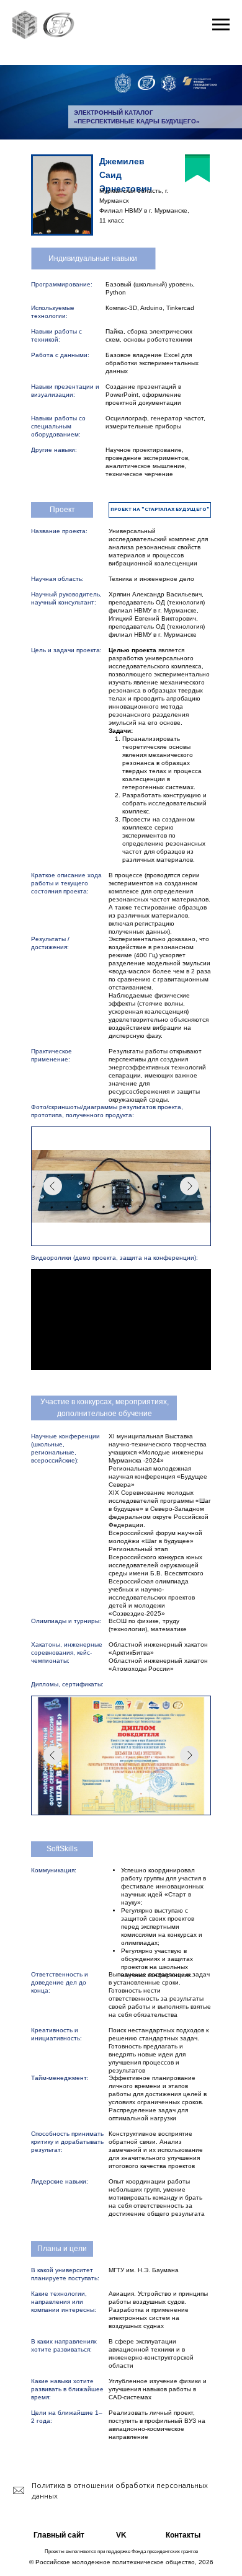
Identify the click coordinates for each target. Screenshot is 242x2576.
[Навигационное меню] (221, 25)
